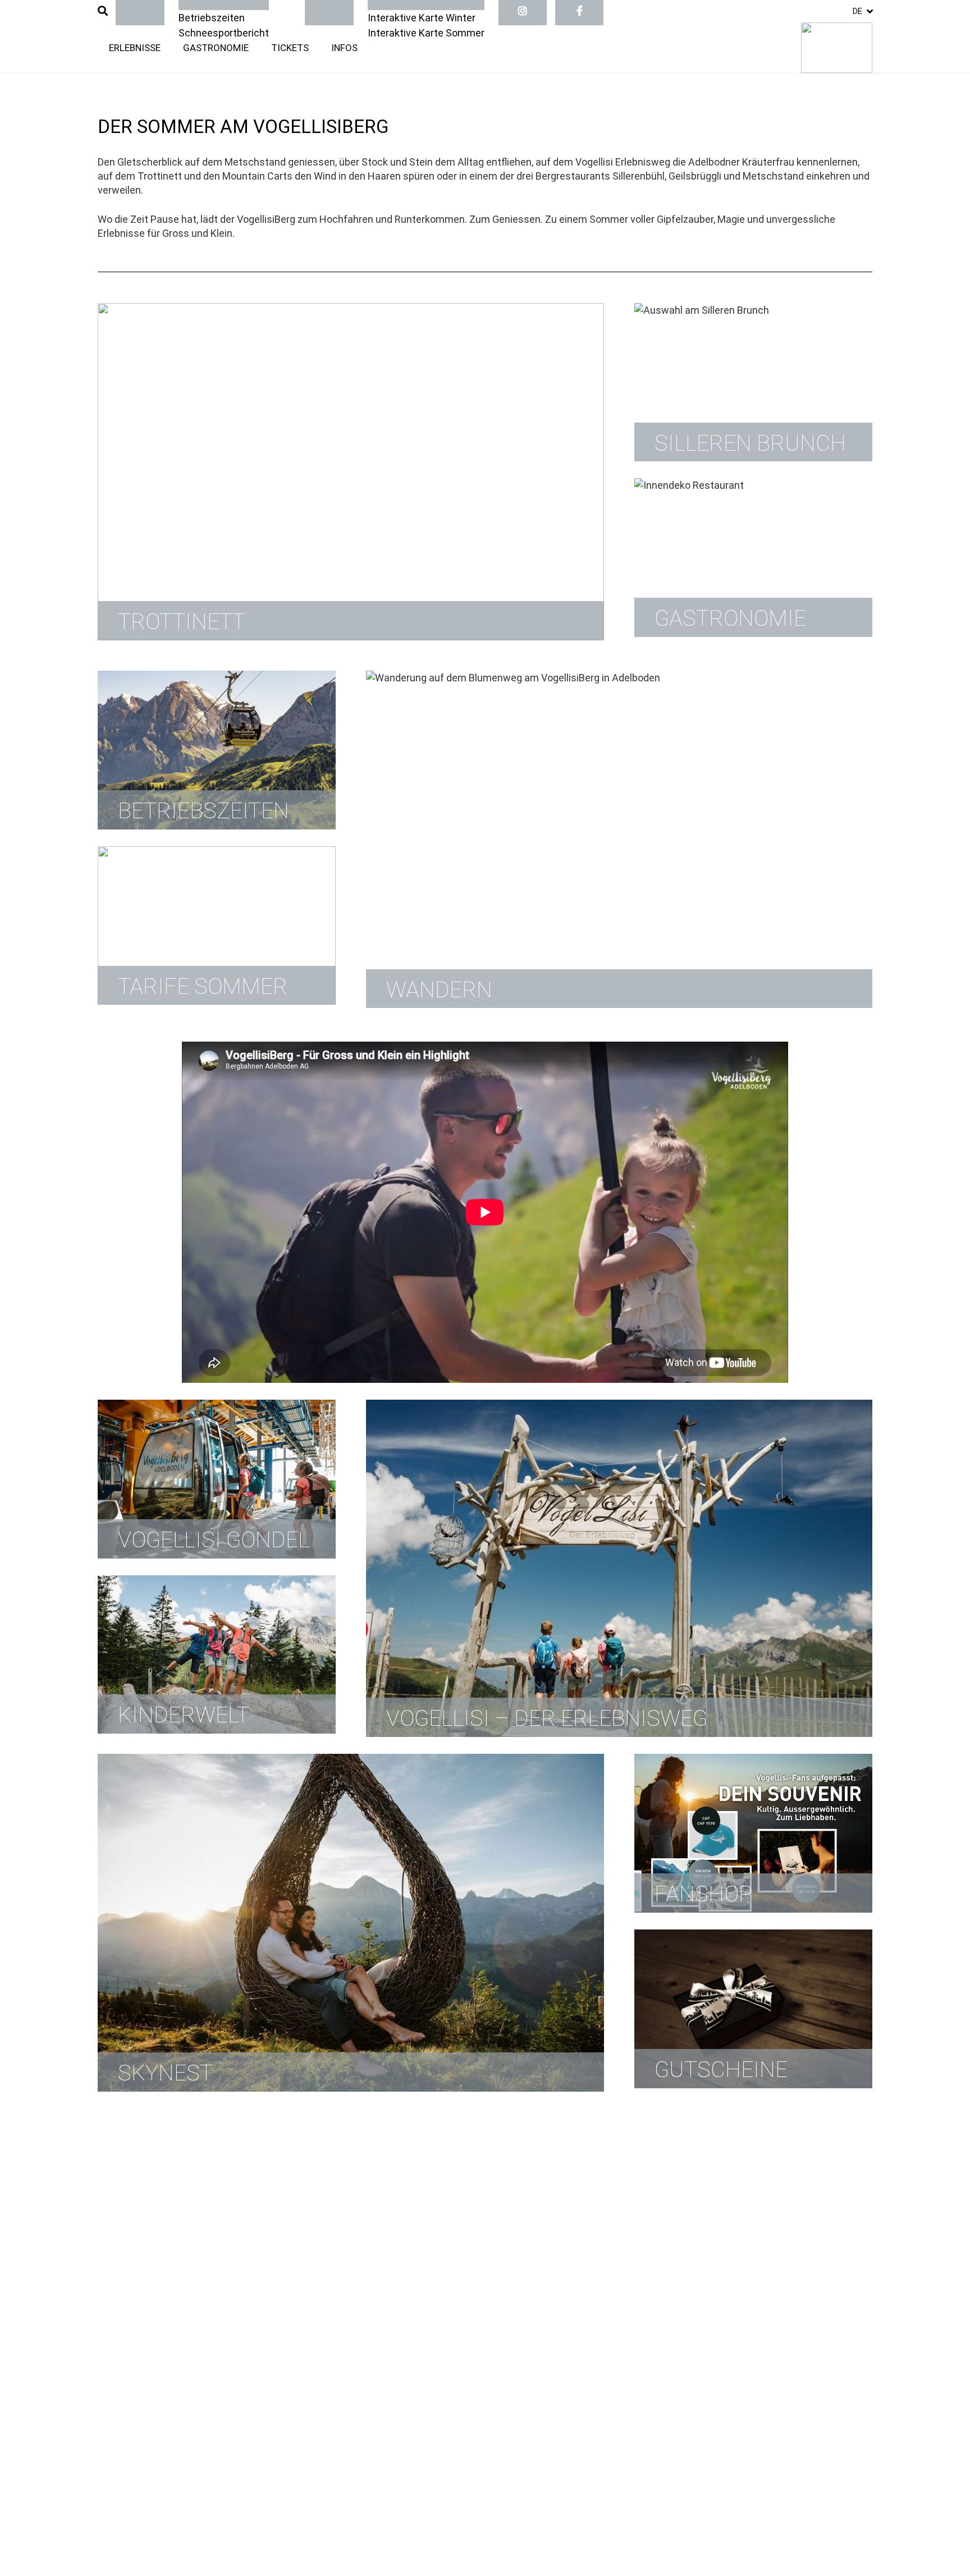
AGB (107, 2319)
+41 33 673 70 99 (356, 2335)
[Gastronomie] (753, 558)
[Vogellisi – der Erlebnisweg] (619, 1568)
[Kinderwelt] (217, 1655)
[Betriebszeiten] (217, 750)
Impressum (124, 2433)
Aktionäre (120, 2291)
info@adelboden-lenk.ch (354, 2292)
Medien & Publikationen (150, 2333)
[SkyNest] (351, 1922)
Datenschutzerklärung (550, 2433)
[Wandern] (619, 839)
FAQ (107, 2249)
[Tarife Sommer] (217, 926)
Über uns (118, 2263)
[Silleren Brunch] (753, 382)
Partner (115, 2305)
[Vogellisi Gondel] (217, 1479)
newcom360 (176, 2529)
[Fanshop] (753, 1833)
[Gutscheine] (753, 2009)
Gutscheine (124, 2234)
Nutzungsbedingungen (351, 2433)
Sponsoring (123, 2361)
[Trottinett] (351, 472)
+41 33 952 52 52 (356, 2278)
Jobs (109, 2277)
